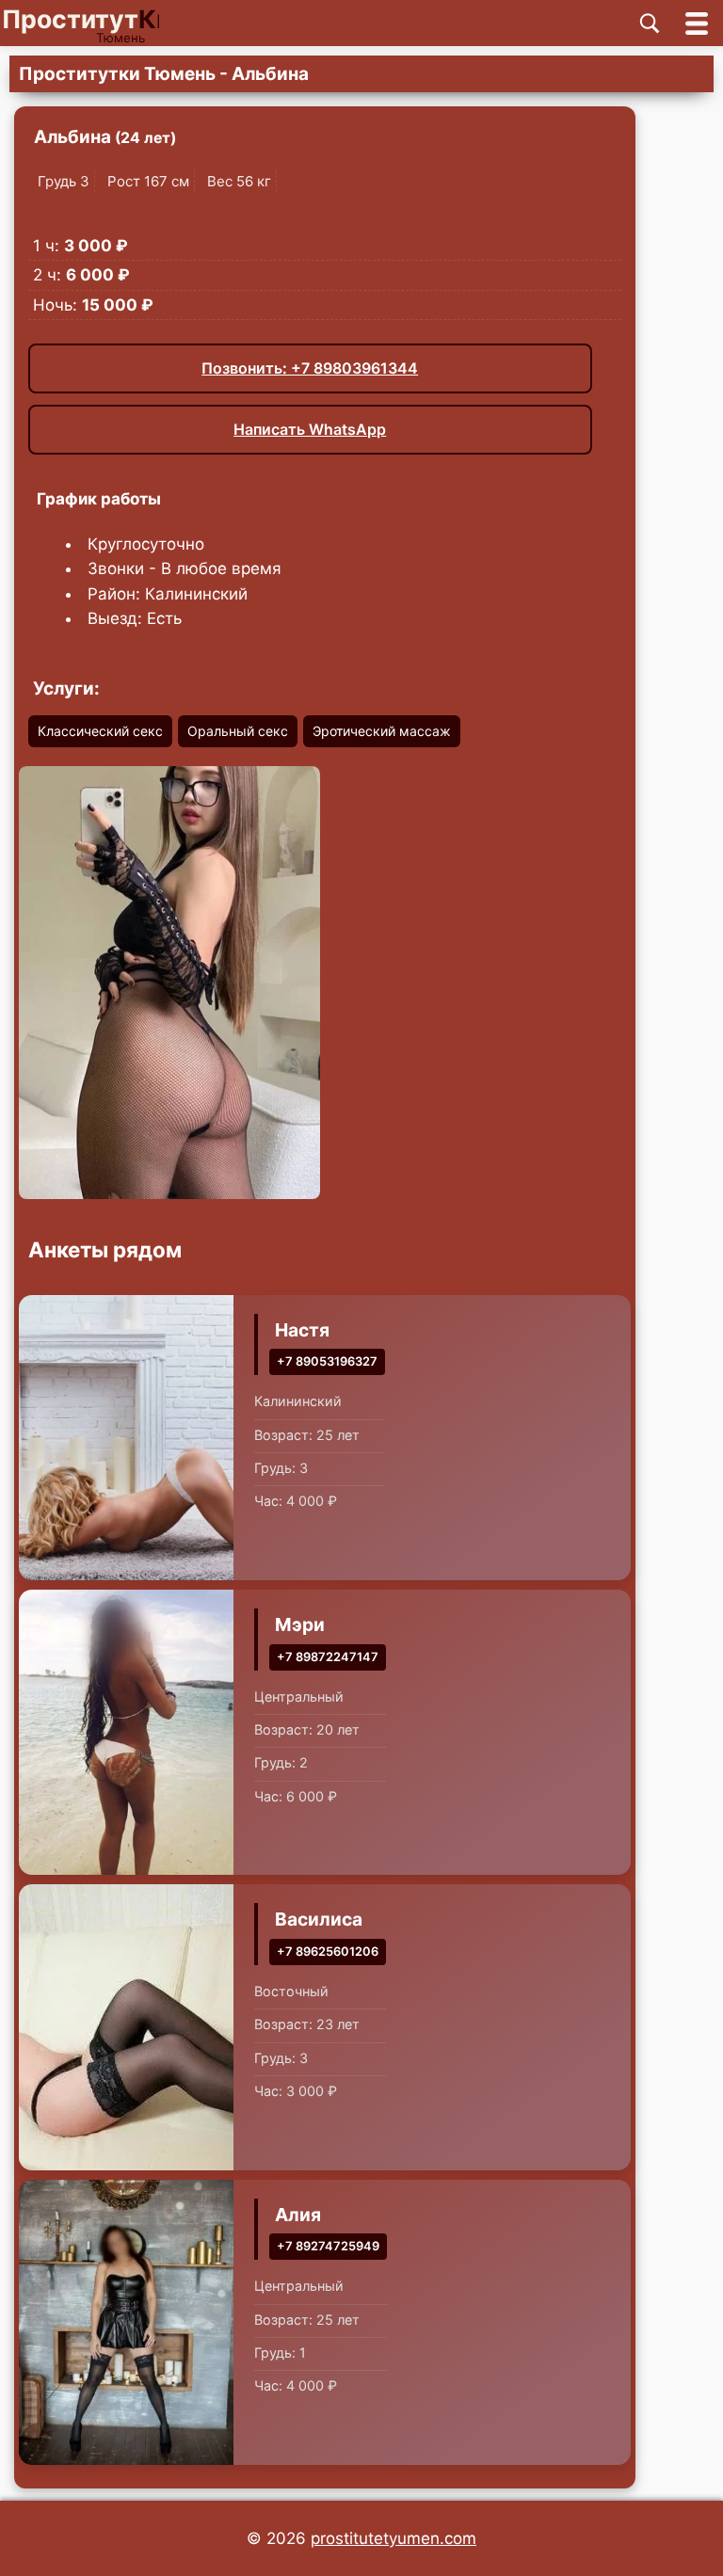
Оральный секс (238, 731)
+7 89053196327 (327, 1361)
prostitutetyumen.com (394, 2538)
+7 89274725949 (328, 2246)
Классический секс (100, 731)
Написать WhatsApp (310, 429)
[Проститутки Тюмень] (96, 23)
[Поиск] (650, 24)
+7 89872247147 (328, 1657)
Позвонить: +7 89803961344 (310, 368)
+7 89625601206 (328, 1952)
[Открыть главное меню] (697, 23)
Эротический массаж (382, 731)
